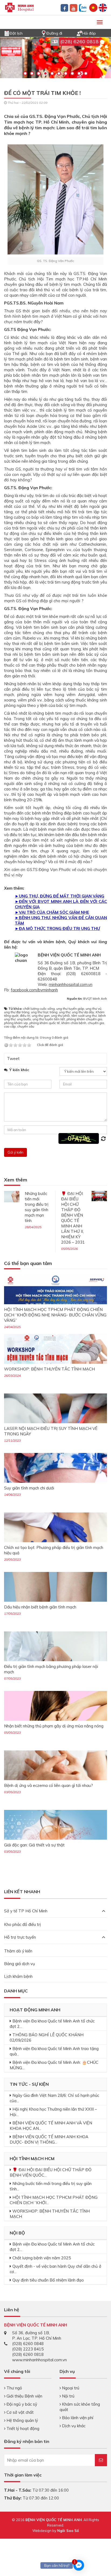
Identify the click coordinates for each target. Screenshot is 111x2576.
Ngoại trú (70, 2388)
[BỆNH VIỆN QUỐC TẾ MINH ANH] (19, 7)
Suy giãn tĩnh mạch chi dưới (29, 1488)
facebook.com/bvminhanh (34, 990)
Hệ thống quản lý (22, 2420)
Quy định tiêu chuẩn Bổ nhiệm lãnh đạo (48, 2280)
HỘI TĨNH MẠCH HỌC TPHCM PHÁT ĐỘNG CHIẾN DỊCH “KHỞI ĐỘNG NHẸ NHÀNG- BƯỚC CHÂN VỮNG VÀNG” (55, 1315)
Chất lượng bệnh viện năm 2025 (42, 2258)
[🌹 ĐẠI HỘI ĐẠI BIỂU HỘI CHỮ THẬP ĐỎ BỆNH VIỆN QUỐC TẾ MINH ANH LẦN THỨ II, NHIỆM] (99, 1196)
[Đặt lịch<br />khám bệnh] (7, 33)
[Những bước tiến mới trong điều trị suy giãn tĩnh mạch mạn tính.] (12, 1196)
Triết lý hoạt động (22, 2428)
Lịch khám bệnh (18, 1976)
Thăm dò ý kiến (18, 1951)
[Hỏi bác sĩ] (79, 33)
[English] (103, 7)
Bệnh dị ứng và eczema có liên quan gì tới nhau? (48, 1785)
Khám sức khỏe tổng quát (80, 2407)
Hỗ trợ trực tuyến (20, 1937)
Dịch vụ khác (73, 2426)
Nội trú (68, 2396)
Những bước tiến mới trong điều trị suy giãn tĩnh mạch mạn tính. (37, 1207)
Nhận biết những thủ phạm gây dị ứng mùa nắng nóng (54, 1726)
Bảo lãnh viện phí (77, 2418)
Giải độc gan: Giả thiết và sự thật (34, 1845)
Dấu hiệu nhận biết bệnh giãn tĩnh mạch (40, 1607)
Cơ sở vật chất (20, 2412)
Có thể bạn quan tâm (28, 1264)
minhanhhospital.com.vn (71, 984)
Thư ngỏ (14, 2388)
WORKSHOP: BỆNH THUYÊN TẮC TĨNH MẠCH (49, 1369)
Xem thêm (16, 1180)
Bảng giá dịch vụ (20, 1964)
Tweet (13, 1059)
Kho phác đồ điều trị (22, 1924)
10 (86, 73)
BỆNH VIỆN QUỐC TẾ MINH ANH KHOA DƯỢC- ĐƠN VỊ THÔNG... (49, 2139)
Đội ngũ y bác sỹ (21, 2404)
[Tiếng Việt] (93, 7)
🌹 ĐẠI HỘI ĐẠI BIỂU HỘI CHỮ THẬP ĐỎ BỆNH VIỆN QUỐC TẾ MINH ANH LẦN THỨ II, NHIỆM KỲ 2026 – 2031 (73, 1218)
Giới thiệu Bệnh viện (24, 2396)
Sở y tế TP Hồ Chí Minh (26, 1911)
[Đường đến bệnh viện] (44, 33)
